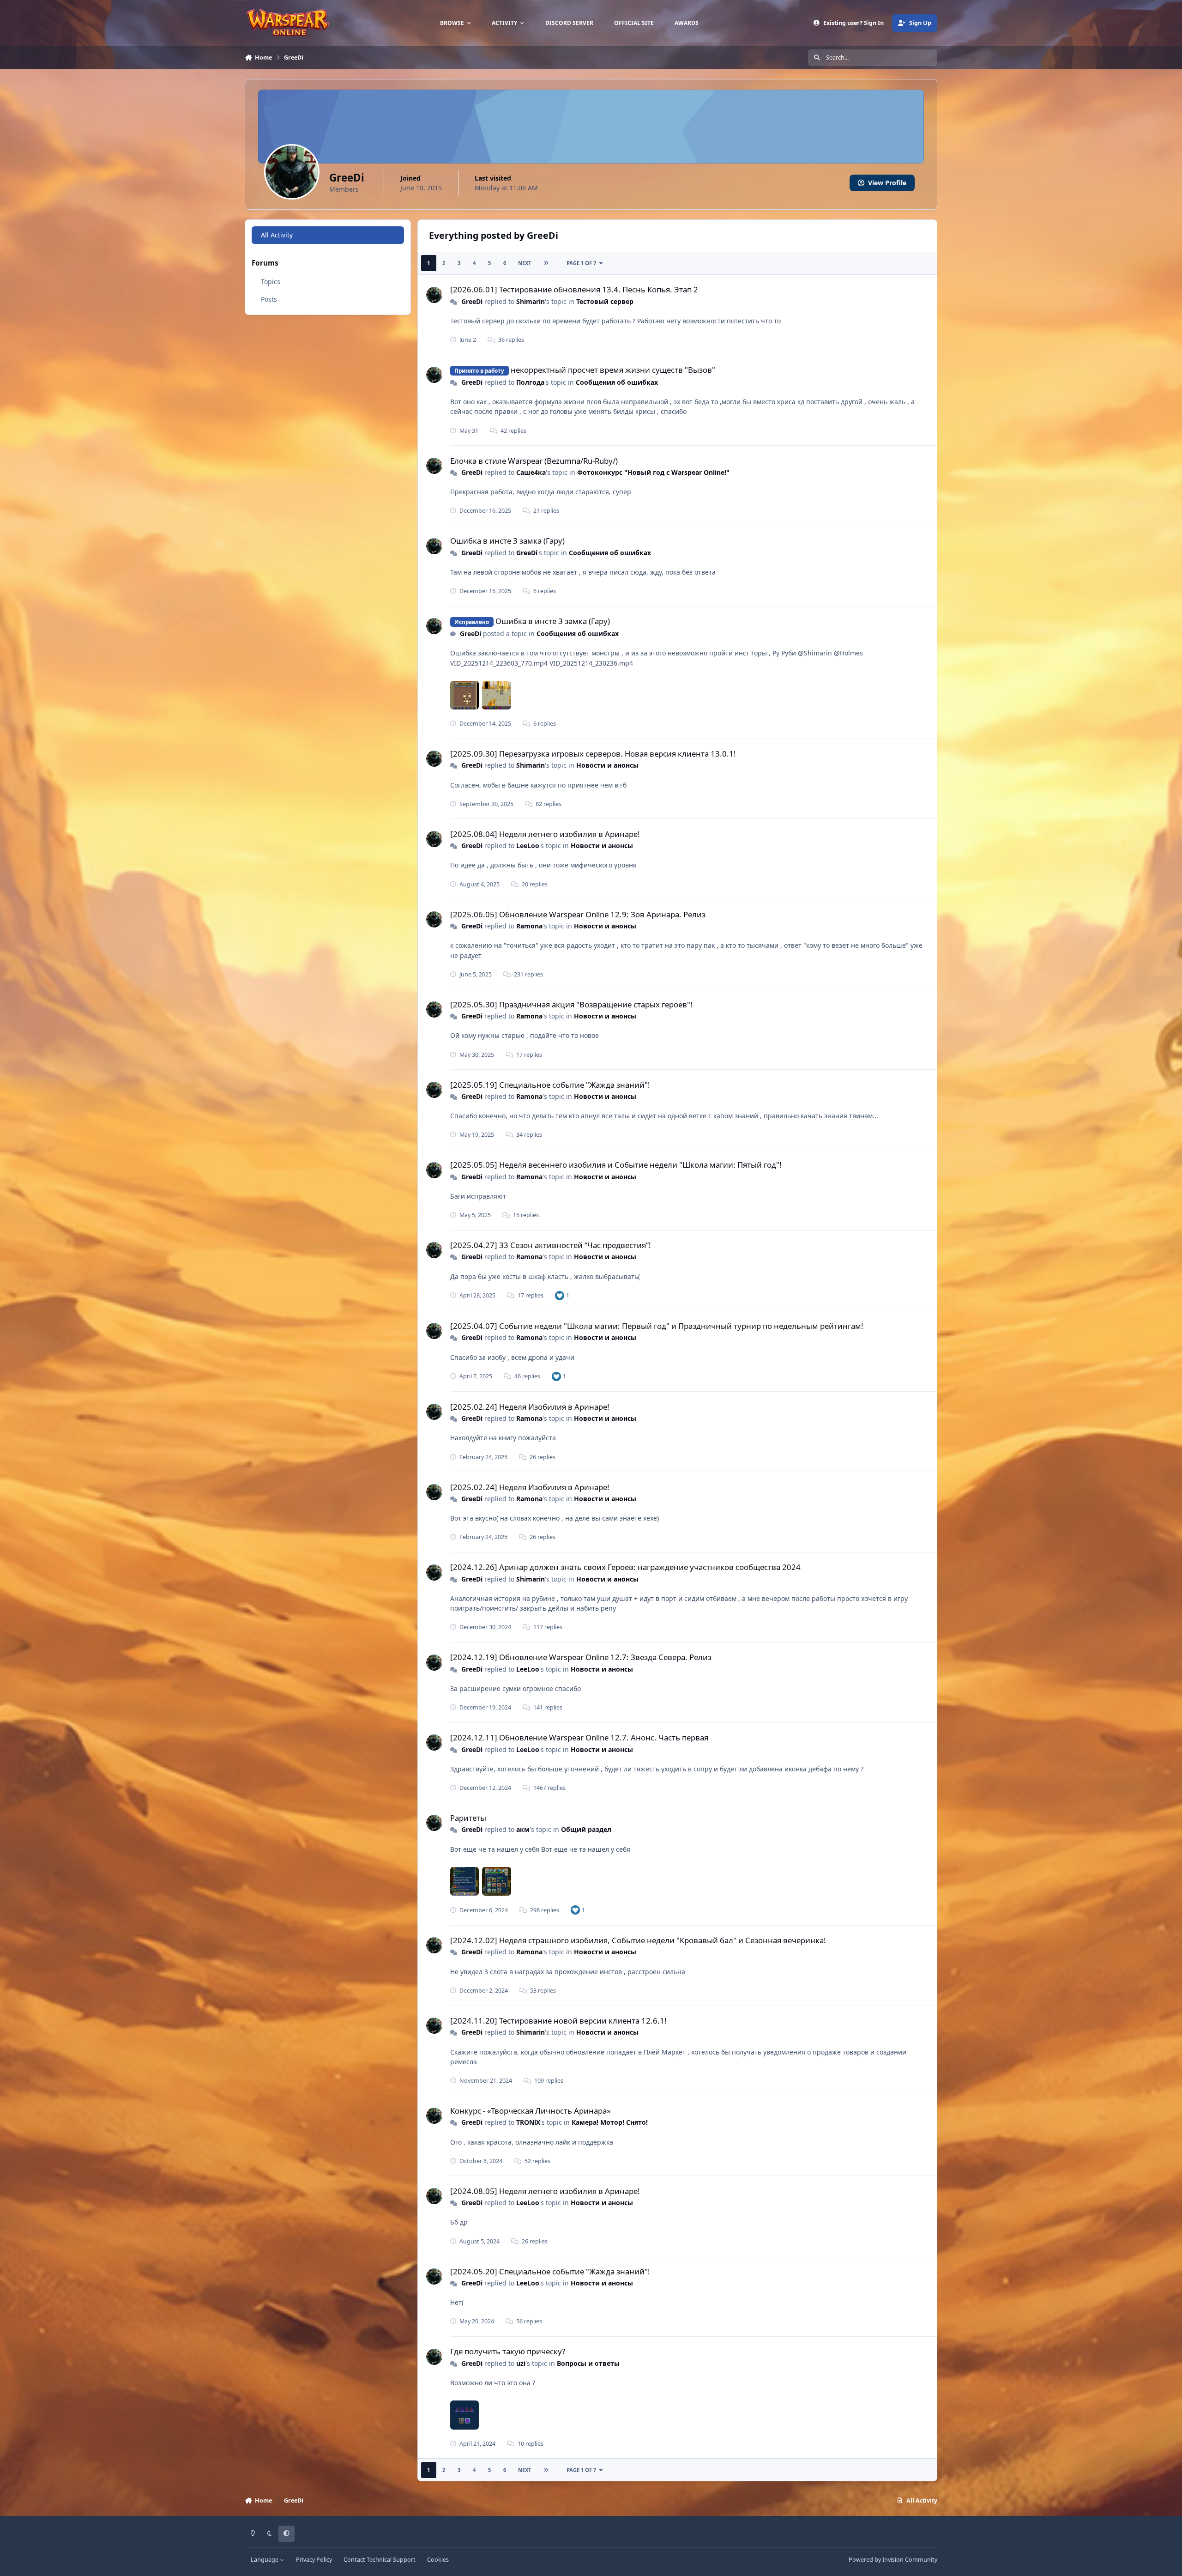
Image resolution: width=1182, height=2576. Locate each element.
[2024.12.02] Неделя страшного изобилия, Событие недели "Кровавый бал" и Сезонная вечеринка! (638, 1940)
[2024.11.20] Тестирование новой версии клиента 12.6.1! (558, 2021)
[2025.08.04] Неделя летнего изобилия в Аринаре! (545, 834)
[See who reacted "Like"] (560, 1295)
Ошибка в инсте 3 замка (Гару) (507, 541)
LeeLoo (528, 846)
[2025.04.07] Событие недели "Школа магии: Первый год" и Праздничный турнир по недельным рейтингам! (657, 1326)
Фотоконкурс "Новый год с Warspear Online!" (653, 472)
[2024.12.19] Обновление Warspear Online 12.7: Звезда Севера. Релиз (581, 1657)
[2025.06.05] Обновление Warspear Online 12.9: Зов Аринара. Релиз (578, 914)
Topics (271, 282)
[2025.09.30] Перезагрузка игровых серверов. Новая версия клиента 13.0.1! (593, 754)
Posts (269, 299)
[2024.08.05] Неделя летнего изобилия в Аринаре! (545, 2191)
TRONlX (528, 2122)
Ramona (529, 926)
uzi (521, 2363)
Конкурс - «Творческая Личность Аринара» (531, 2111)
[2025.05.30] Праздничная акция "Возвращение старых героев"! (571, 1004)
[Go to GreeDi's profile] (434, 295)
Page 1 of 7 (581, 263)
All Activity (277, 235)
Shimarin (531, 301)
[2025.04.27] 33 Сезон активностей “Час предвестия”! (551, 1245)
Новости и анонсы (607, 765)
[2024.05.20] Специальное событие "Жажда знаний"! (550, 2271)
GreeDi (472, 301)
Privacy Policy (314, 2560)
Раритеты (468, 1818)
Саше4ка (531, 472)
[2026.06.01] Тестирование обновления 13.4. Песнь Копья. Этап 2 (574, 289)
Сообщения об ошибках (617, 382)
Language (265, 2560)
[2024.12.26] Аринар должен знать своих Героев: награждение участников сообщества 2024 (625, 1567)
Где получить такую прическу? (508, 2351)
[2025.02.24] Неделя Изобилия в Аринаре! (530, 1407)
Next (525, 263)
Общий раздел (586, 1829)
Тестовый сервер (605, 301)
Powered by (893, 2560)
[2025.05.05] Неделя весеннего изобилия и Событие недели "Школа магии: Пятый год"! (616, 1165)
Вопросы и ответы (588, 2363)
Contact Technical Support (380, 2560)
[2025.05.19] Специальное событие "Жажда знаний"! (550, 1085)
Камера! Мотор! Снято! (610, 2122)
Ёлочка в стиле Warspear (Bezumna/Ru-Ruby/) (534, 461)
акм (523, 1829)
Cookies (438, 2560)
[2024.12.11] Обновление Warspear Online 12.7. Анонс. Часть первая (579, 1737)
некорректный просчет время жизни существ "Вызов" (613, 370)
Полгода (530, 382)
